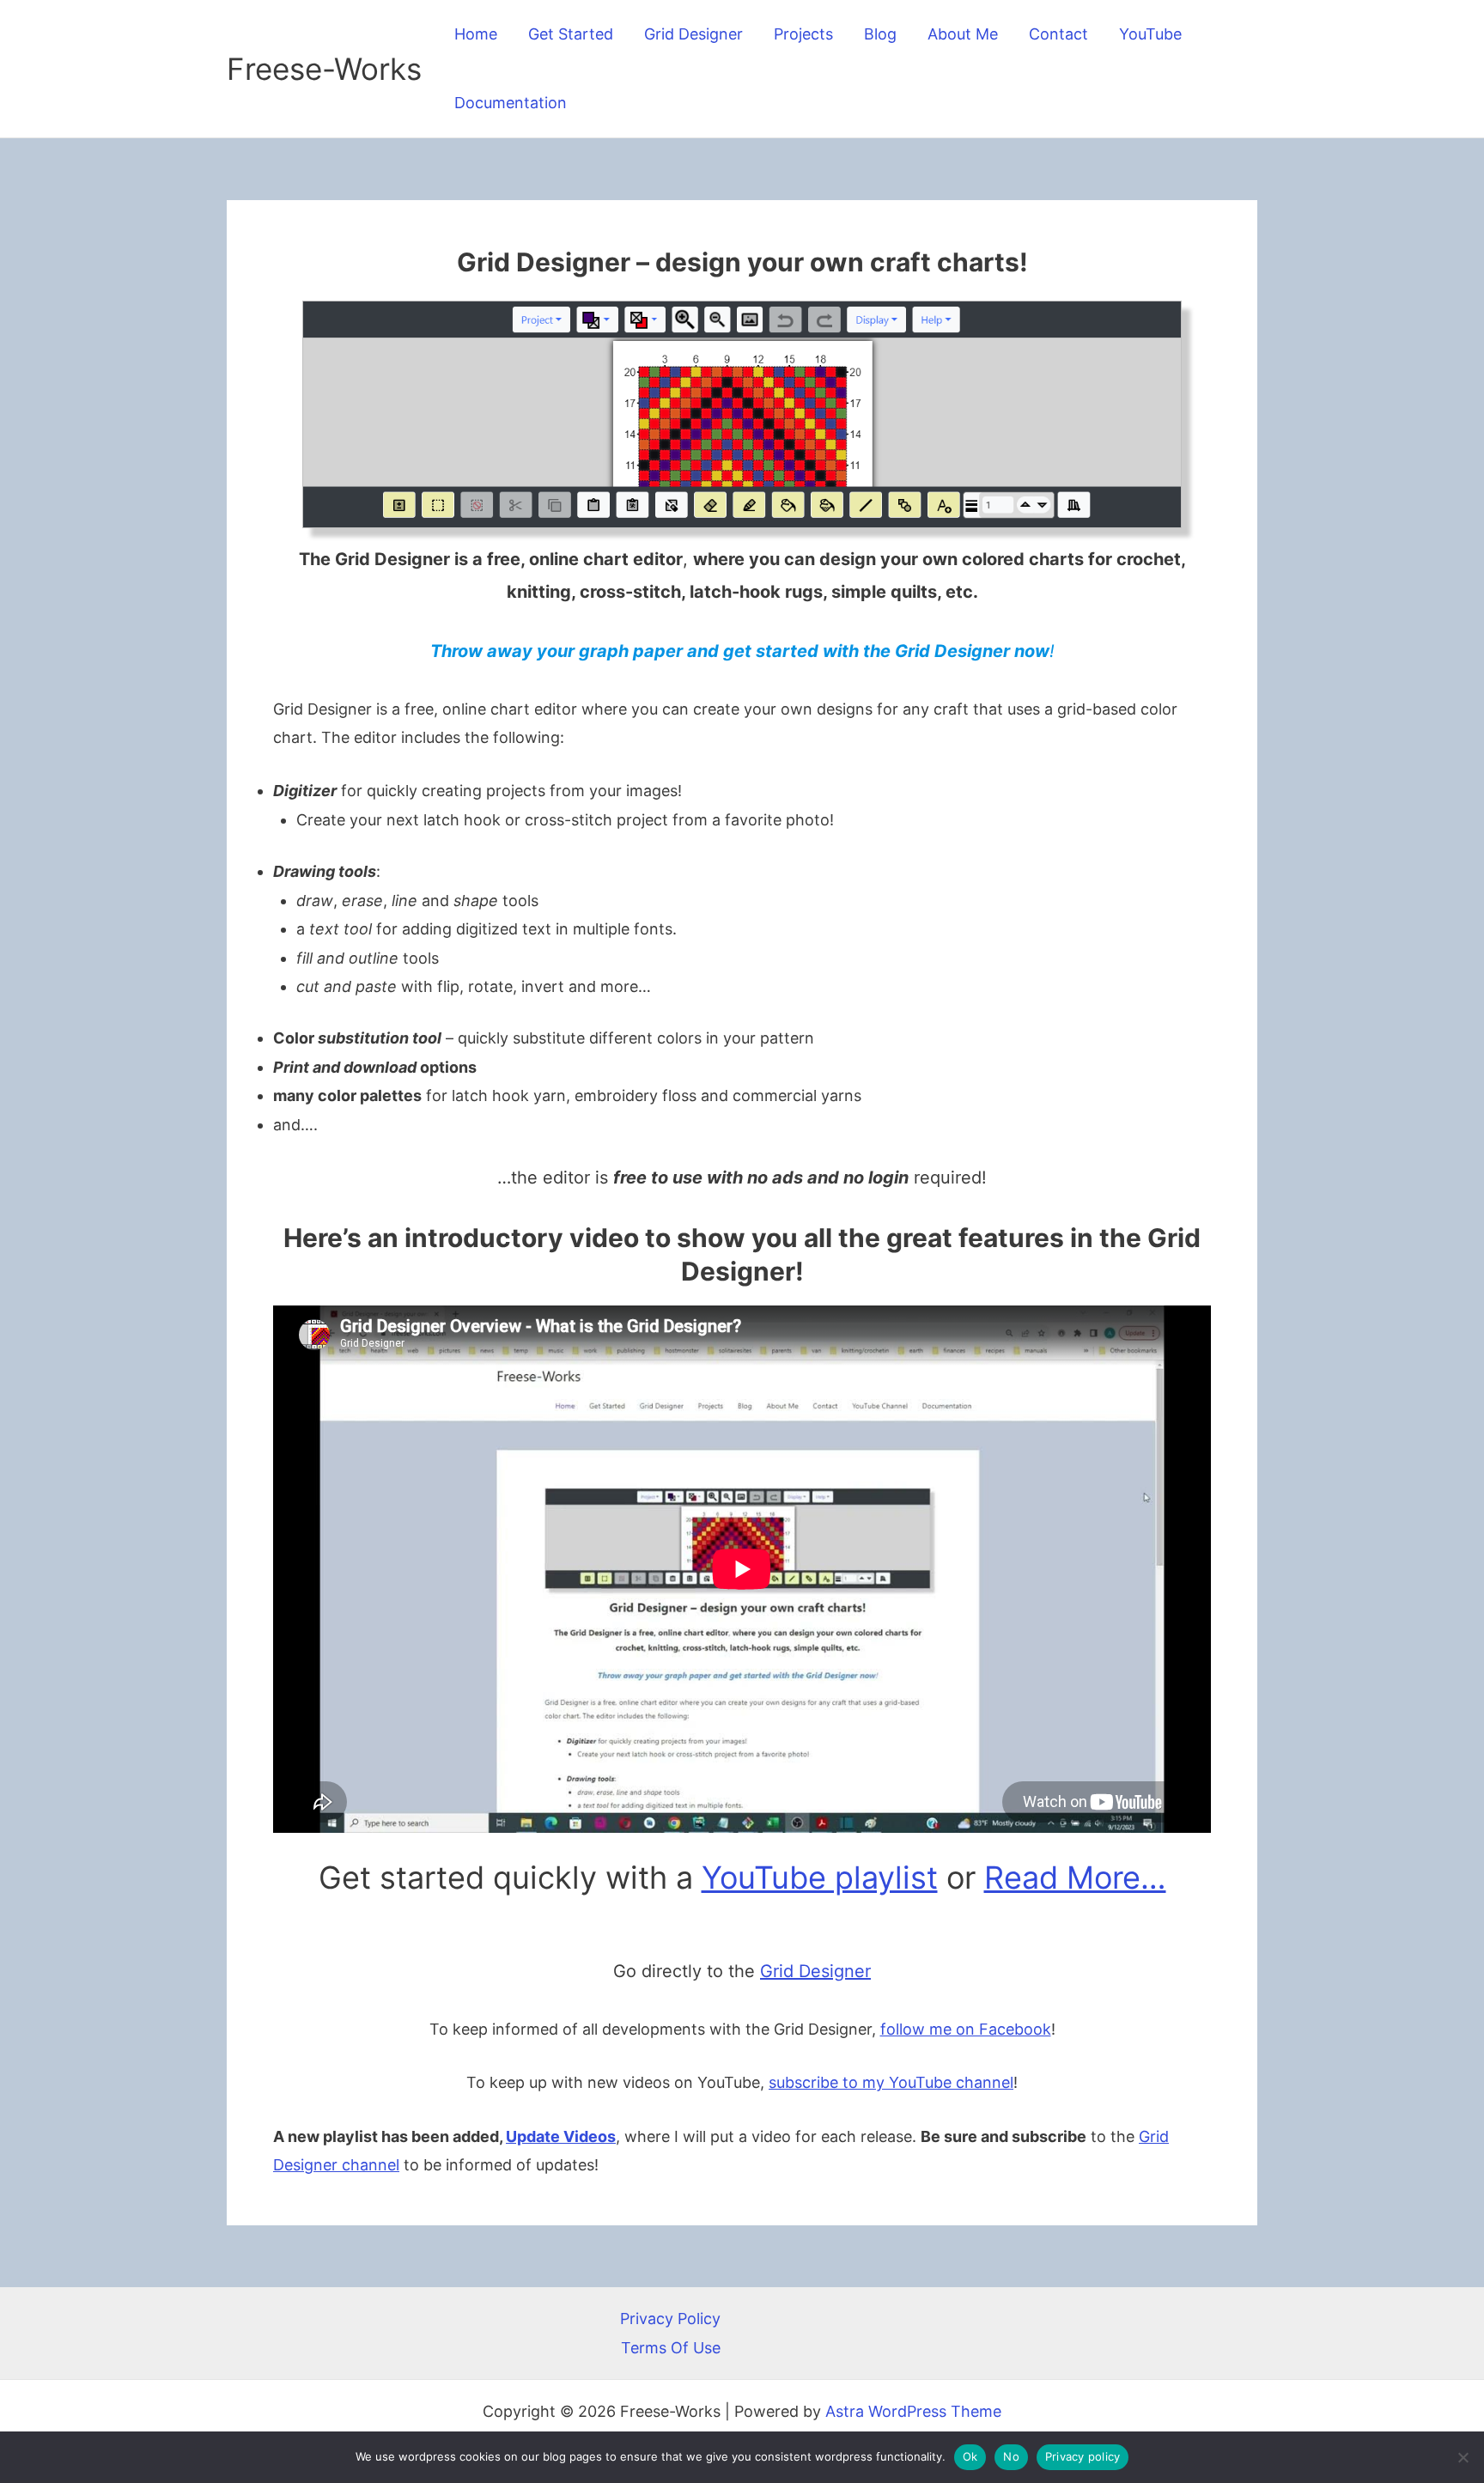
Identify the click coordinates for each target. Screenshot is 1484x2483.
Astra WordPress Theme (913, 2411)
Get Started (571, 34)
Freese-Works (324, 69)
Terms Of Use (671, 2348)
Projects (803, 34)
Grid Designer (693, 34)
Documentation (511, 103)
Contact (1058, 34)
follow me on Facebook (966, 2029)
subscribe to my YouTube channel (891, 2082)
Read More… (1075, 1877)
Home (476, 34)
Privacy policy (1083, 2456)
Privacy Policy (670, 2319)
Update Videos (561, 2136)
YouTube (1150, 34)
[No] (1463, 2457)
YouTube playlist (820, 1877)
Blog (880, 34)
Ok (970, 2456)
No (1011, 2456)
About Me (963, 34)
